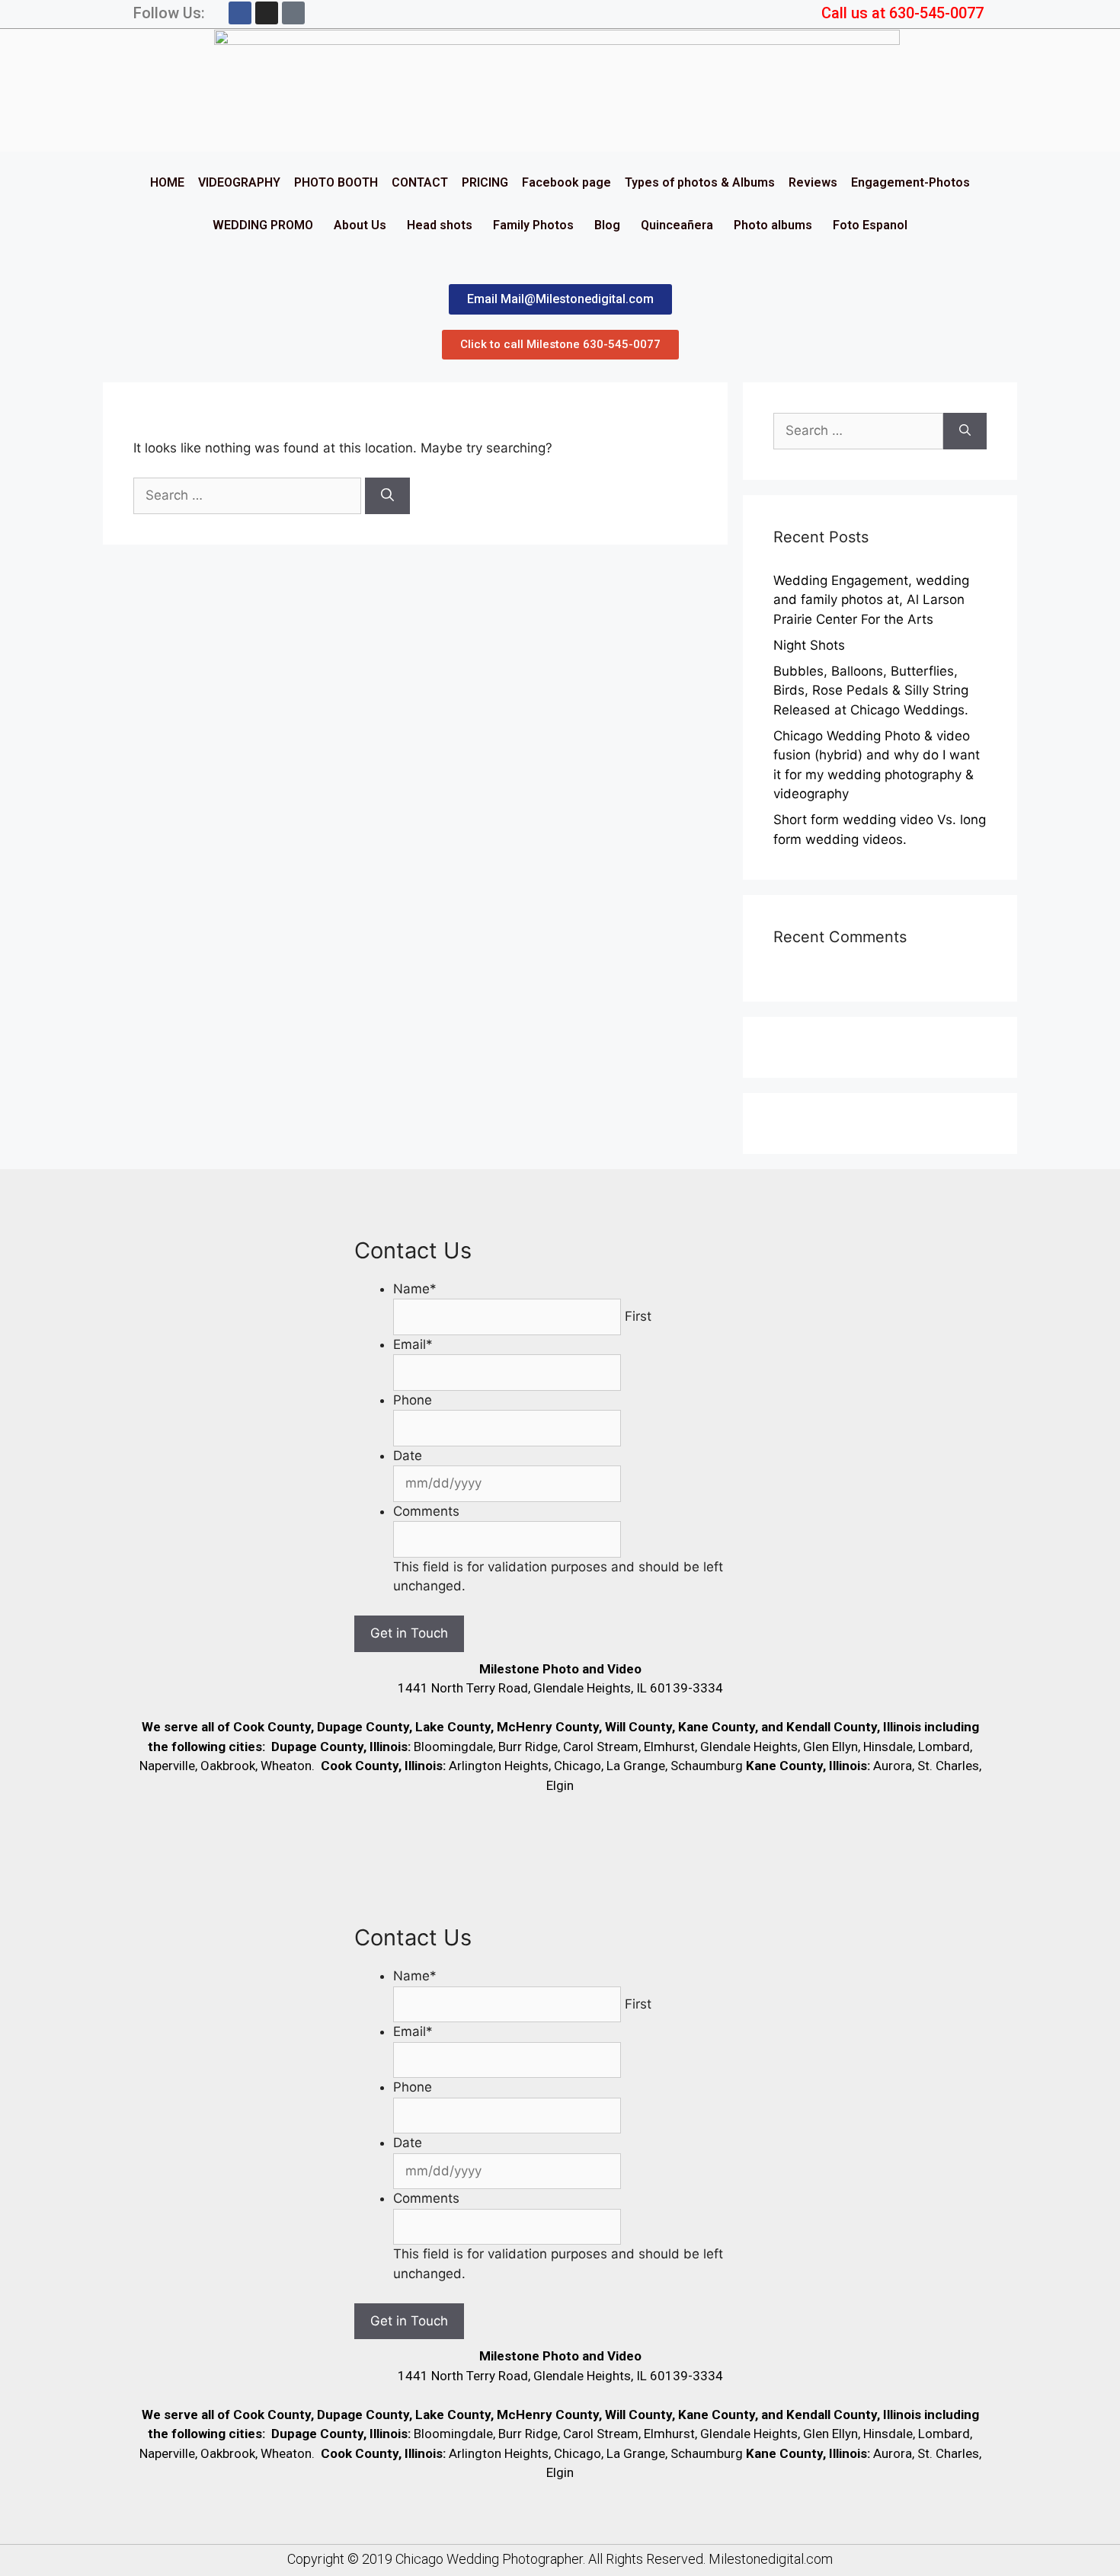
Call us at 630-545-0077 (902, 13)
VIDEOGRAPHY (239, 182)
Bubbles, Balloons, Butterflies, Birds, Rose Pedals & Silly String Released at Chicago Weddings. (871, 690)
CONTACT (420, 182)
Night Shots (809, 645)
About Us (360, 225)
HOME (167, 182)
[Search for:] (249, 495)
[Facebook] (240, 13)
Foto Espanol (870, 225)
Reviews (813, 182)
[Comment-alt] (293, 13)
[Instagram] (267, 13)
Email (413, 1344)
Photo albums (773, 225)
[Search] (387, 496)
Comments (426, 1511)
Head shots (440, 225)
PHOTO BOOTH (336, 182)
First (638, 1316)
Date (408, 1456)
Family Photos (533, 225)
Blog (607, 225)
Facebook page (566, 182)
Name (415, 1289)
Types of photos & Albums (700, 182)
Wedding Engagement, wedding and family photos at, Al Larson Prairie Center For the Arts (871, 600)
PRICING (485, 182)
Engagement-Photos (910, 182)
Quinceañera (677, 225)
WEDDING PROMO (263, 225)
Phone (413, 1400)
